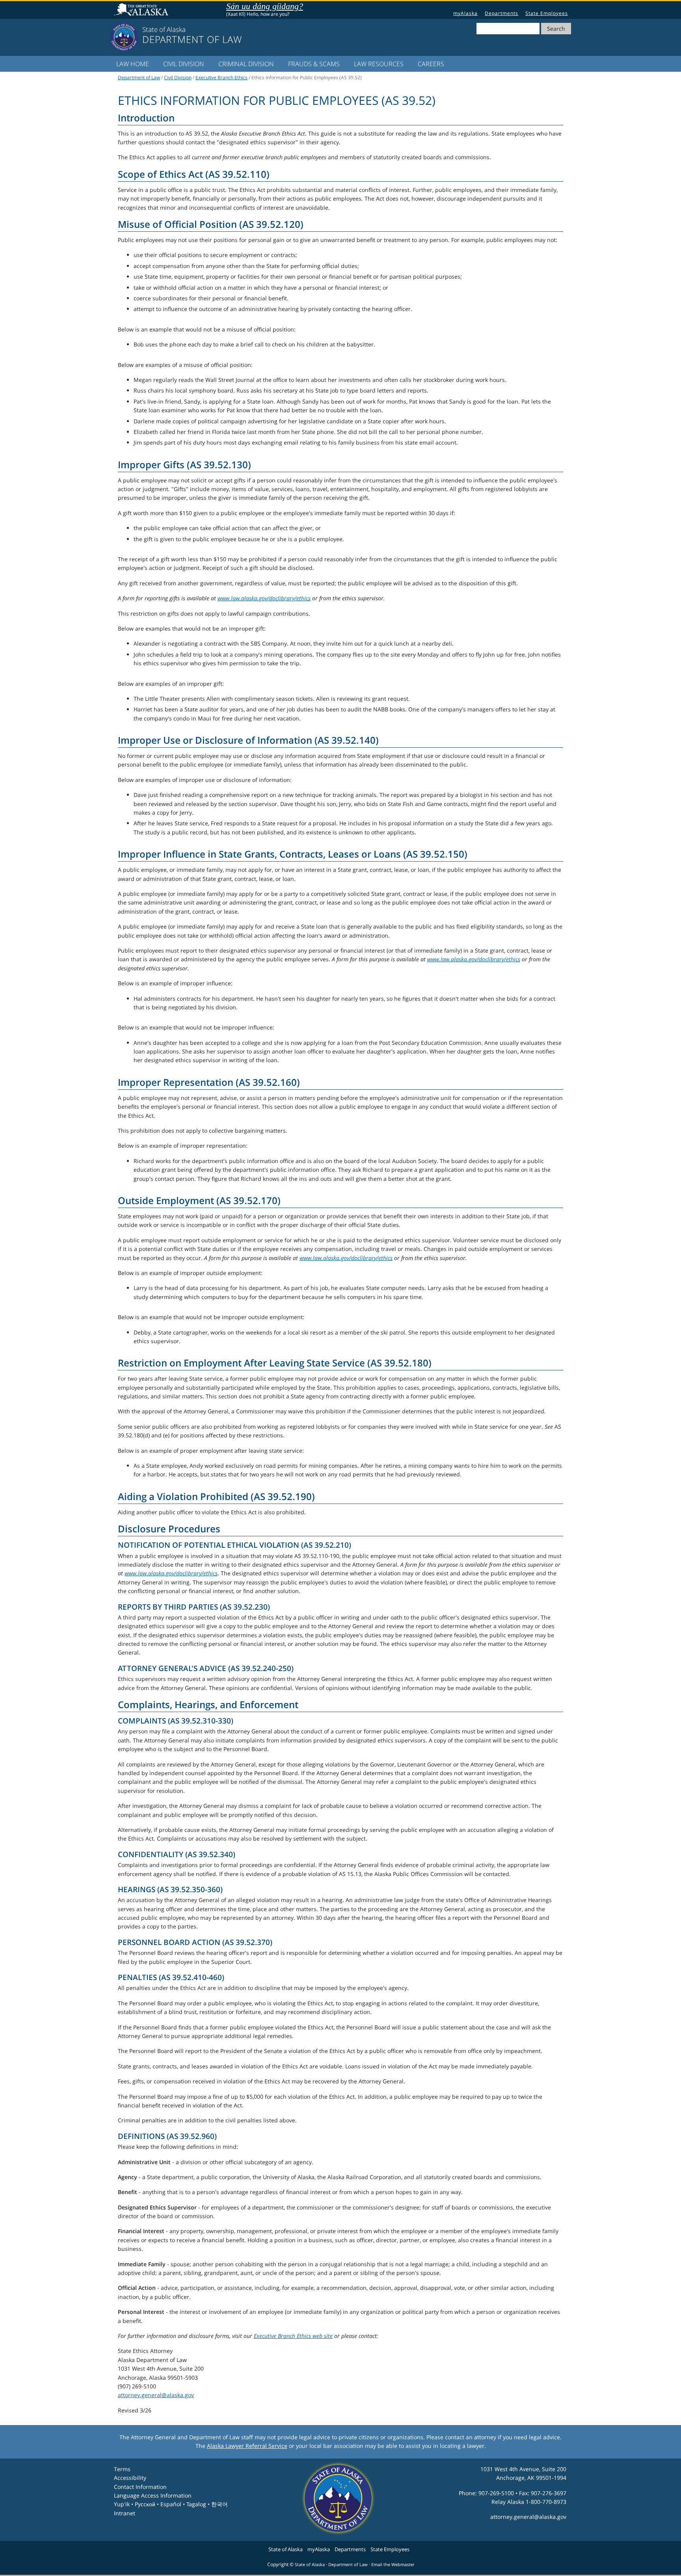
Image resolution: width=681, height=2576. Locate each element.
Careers (431, 64)
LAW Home (133, 64)
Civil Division (184, 64)
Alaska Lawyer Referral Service (247, 2446)
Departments (501, 13)
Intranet (125, 2513)
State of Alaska (142, 10)
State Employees (547, 13)
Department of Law (139, 77)
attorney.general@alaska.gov (156, 2395)
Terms (122, 2469)
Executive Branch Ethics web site (293, 2336)
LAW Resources (379, 64)
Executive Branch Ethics (221, 77)
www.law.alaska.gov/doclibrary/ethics (264, 598)
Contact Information (140, 2487)
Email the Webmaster (393, 2565)
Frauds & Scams (314, 64)
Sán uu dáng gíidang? (265, 6)
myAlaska (465, 13)
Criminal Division (246, 64)
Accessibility (130, 2478)
